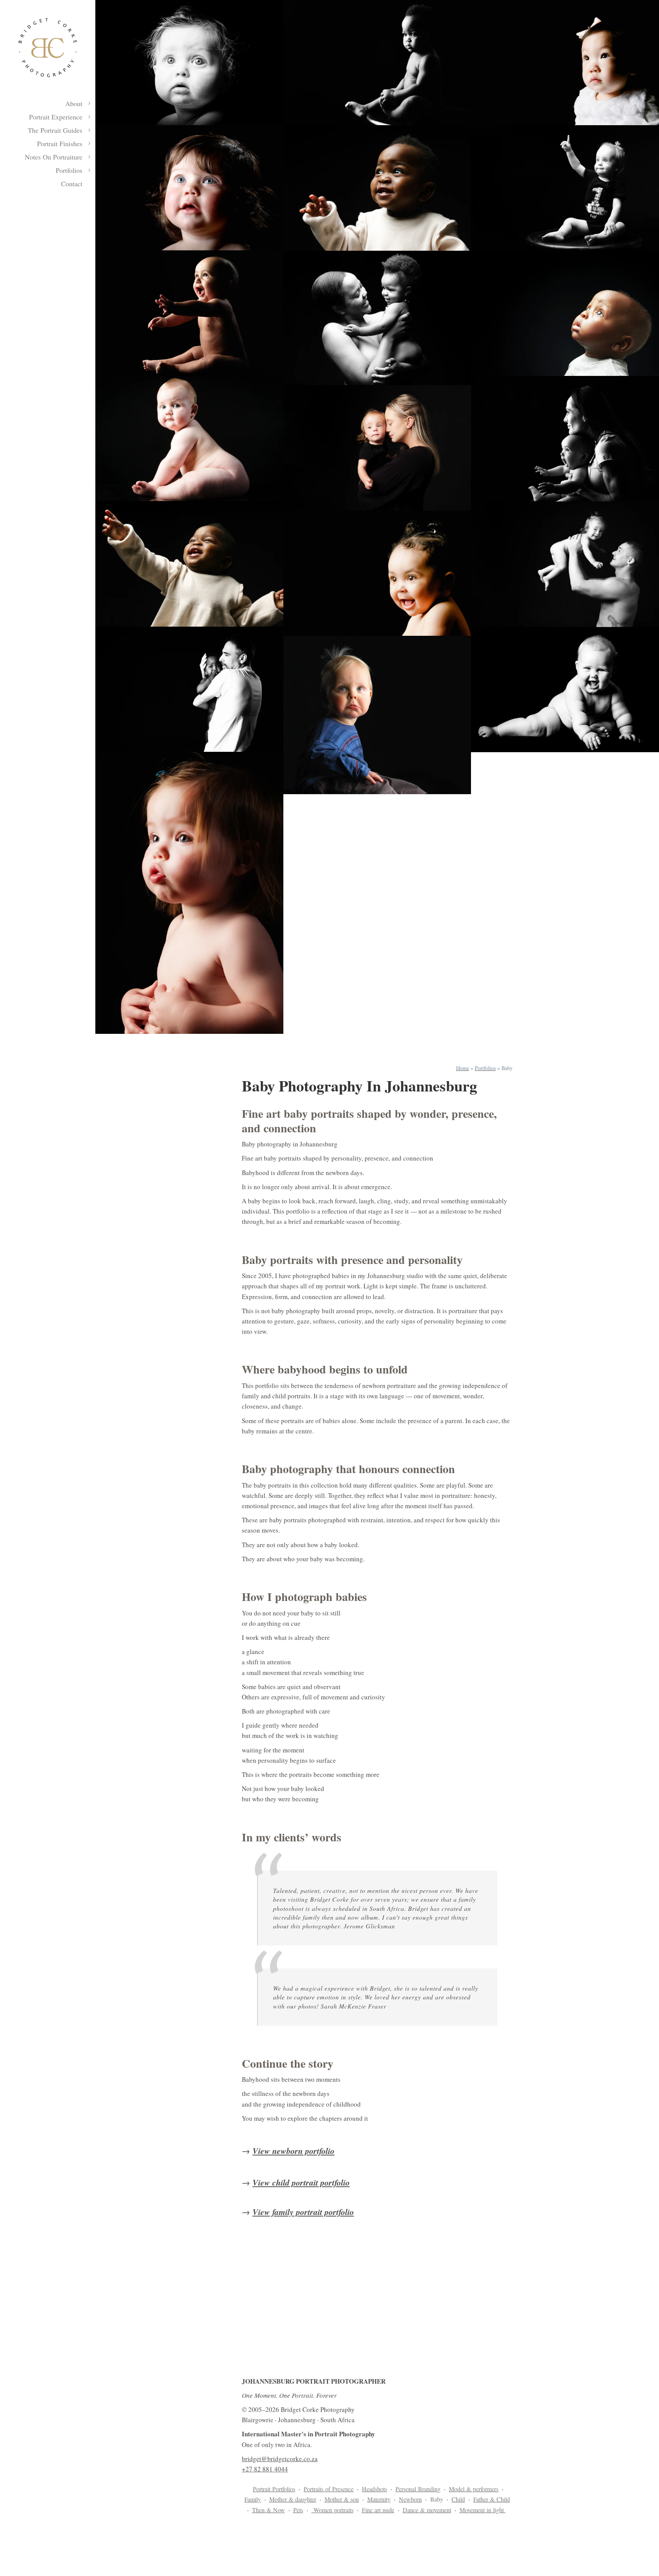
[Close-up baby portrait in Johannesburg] (189, 893)
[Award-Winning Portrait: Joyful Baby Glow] (377, 573)
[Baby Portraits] (565, 690)
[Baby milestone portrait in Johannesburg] (565, 188)
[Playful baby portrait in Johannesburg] (189, 564)
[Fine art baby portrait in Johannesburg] (377, 63)
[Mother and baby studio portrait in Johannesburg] (377, 448)
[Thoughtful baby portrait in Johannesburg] (377, 715)
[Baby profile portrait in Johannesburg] (565, 313)
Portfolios (69, 170)
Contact (72, 184)
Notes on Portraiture (54, 157)
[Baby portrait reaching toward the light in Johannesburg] (377, 188)
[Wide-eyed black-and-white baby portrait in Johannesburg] (189, 63)
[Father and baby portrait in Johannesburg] (189, 689)
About (74, 103)
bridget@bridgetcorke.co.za (280, 2459)
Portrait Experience (56, 117)
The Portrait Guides (55, 130)
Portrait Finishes (60, 143)
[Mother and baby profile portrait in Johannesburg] (565, 439)
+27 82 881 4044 (265, 2469)
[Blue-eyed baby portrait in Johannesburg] (189, 188)
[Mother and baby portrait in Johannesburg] (377, 318)
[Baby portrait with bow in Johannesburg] (565, 63)
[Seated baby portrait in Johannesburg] (189, 438)
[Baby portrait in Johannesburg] (189, 313)
